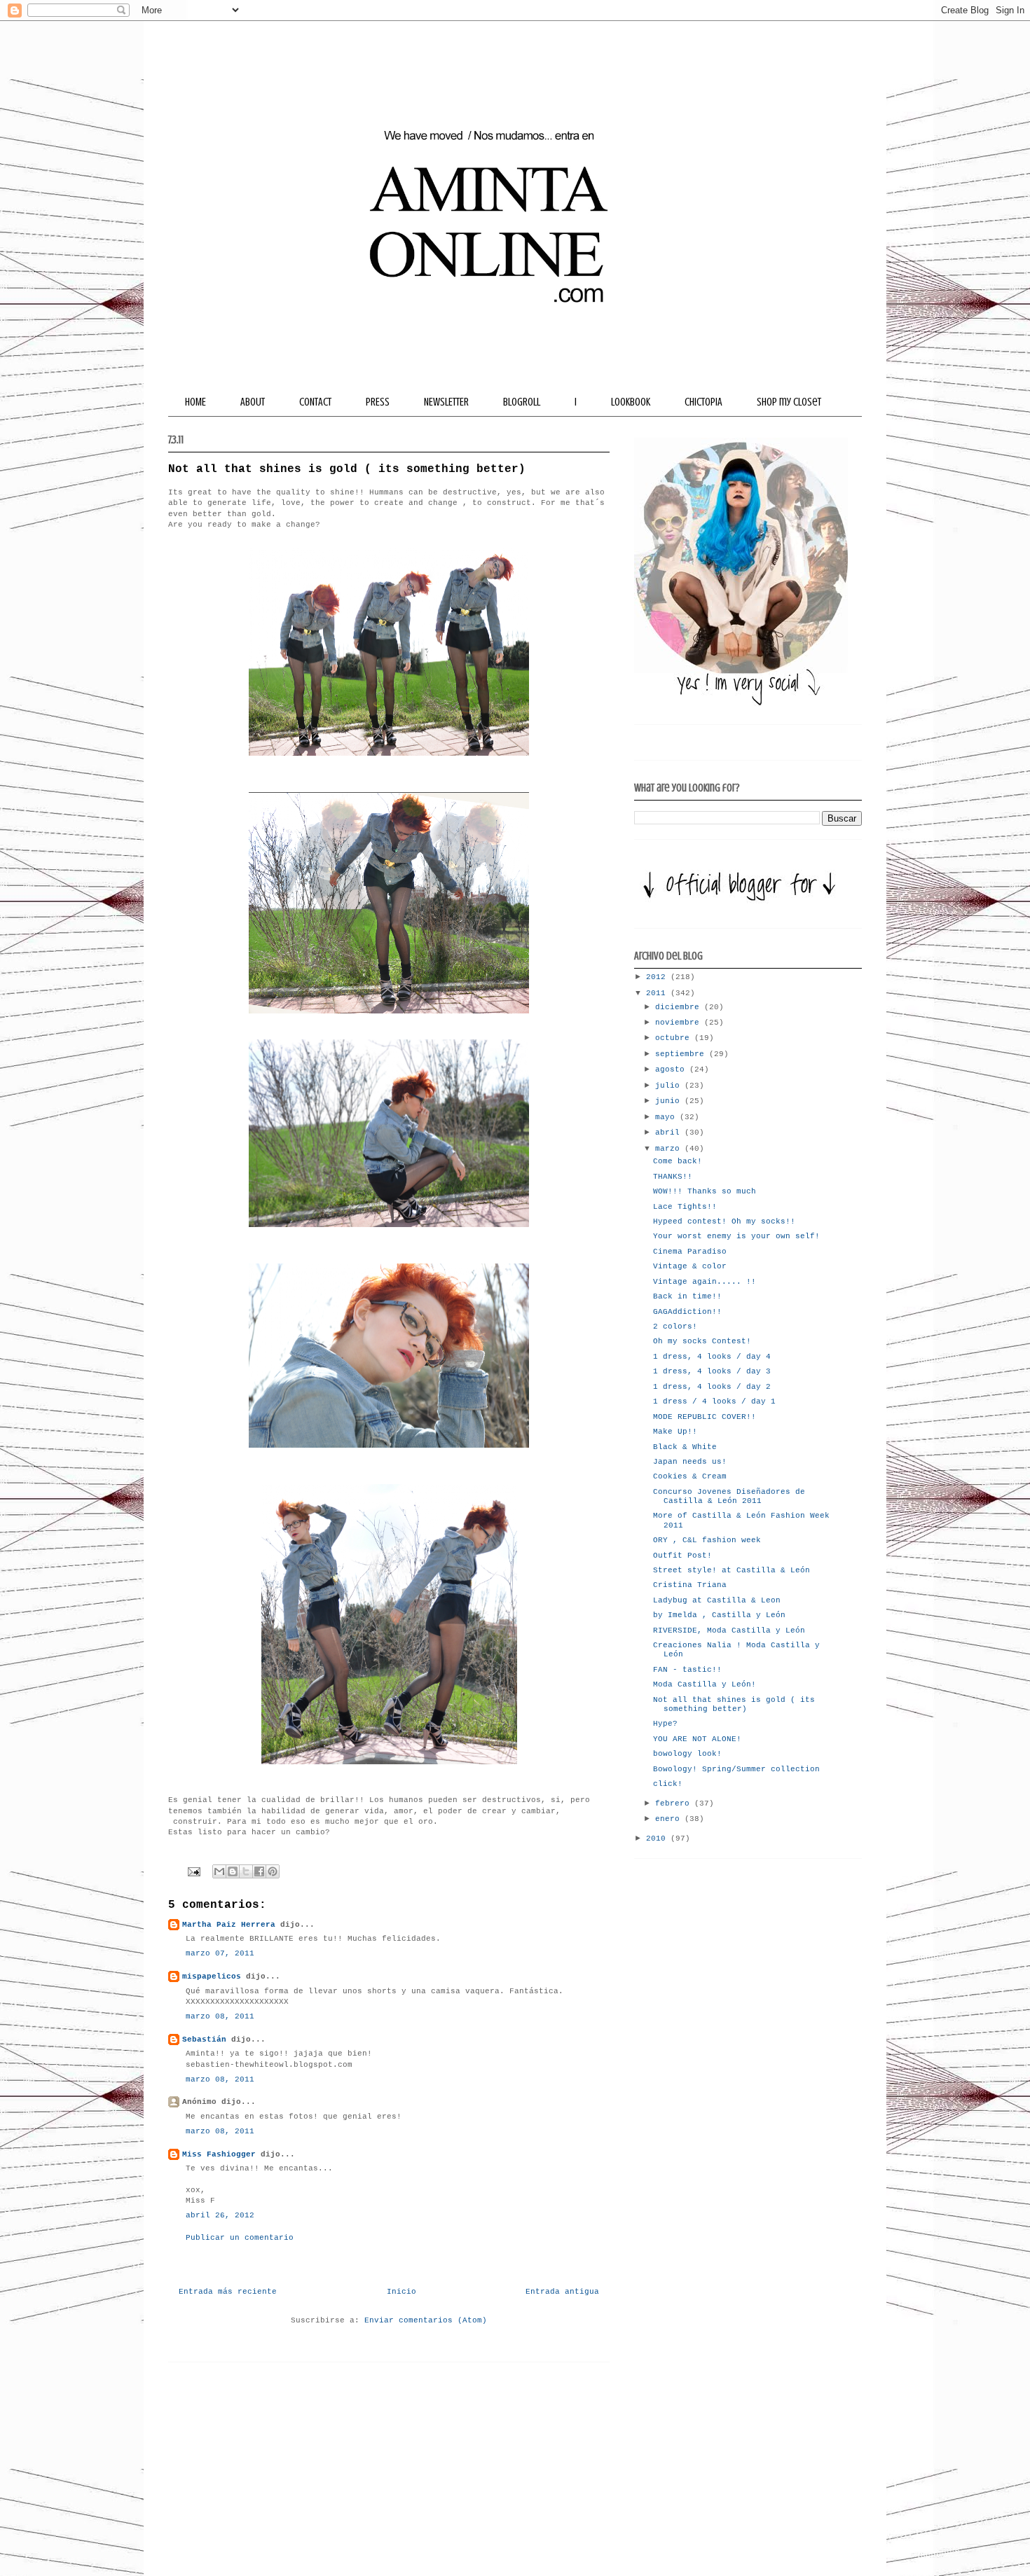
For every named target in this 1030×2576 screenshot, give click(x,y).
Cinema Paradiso (690, 1252)
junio (670, 1101)
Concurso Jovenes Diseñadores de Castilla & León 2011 (729, 1496)
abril (670, 1133)
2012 (658, 977)
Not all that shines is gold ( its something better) (734, 1704)
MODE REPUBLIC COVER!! (705, 1417)
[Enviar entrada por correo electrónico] (194, 1872)
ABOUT (253, 402)
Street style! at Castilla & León (732, 1570)
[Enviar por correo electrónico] (219, 1871)
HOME (195, 402)
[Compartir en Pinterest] (273, 1871)
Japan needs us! (690, 1462)
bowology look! (687, 1754)
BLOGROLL (522, 402)
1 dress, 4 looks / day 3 (712, 1371)
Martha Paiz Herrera (229, 1925)
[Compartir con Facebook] (259, 1871)
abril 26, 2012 (220, 2215)
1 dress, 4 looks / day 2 (712, 1387)
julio (670, 1086)
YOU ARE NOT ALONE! (697, 1739)
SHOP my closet (789, 402)
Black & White (685, 1447)
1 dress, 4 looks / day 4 (712, 1357)
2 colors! (675, 1327)
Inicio (401, 2292)
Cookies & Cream (690, 1476)
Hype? (665, 1724)
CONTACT (315, 402)
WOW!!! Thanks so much (705, 1191)
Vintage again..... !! (705, 1282)
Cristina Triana (690, 1585)
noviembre (680, 1023)
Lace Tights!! (685, 1207)
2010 (658, 1838)
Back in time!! (687, 1296)
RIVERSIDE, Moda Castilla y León (729, 1630)
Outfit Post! (682, 1556)
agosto (672, 1069)
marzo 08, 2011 (220, 2016)
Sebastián (204, 2040)
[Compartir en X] (246, 1871)
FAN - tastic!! (687, 1670)
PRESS (378, 402)
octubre (675, 1038)
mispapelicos (212, 1976)
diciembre (680, 1007)
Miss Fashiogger (219, 2154)
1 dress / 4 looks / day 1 (714, 1401)
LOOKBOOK (631, 402)
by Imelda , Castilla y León (719, 1615)
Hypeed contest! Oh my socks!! (724, 1221)
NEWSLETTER (446, 402)
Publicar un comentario (240, 2238)
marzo (670, 1149)
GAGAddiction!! (687, 1312)
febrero (675, 1803)
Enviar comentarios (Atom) (426, 2320)
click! (668, 1784)
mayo (667, 1117)
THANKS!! (673, 1177)
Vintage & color (690, 1266)
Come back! (678, 1161)
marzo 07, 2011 (220, 1953)
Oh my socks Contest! (702, 1341)
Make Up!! (675, 1432)
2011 (658, 993)
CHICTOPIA (703, 402)
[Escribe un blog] (233, 1871)
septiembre (682, 1054)
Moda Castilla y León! (705, 1684)
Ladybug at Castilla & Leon (717, 1600)
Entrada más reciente (228, 2292)
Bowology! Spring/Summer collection (736, 1769)
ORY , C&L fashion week (707, 1540)
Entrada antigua (562, 2292)
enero (670, 1819)
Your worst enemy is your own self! (736, 1236)
